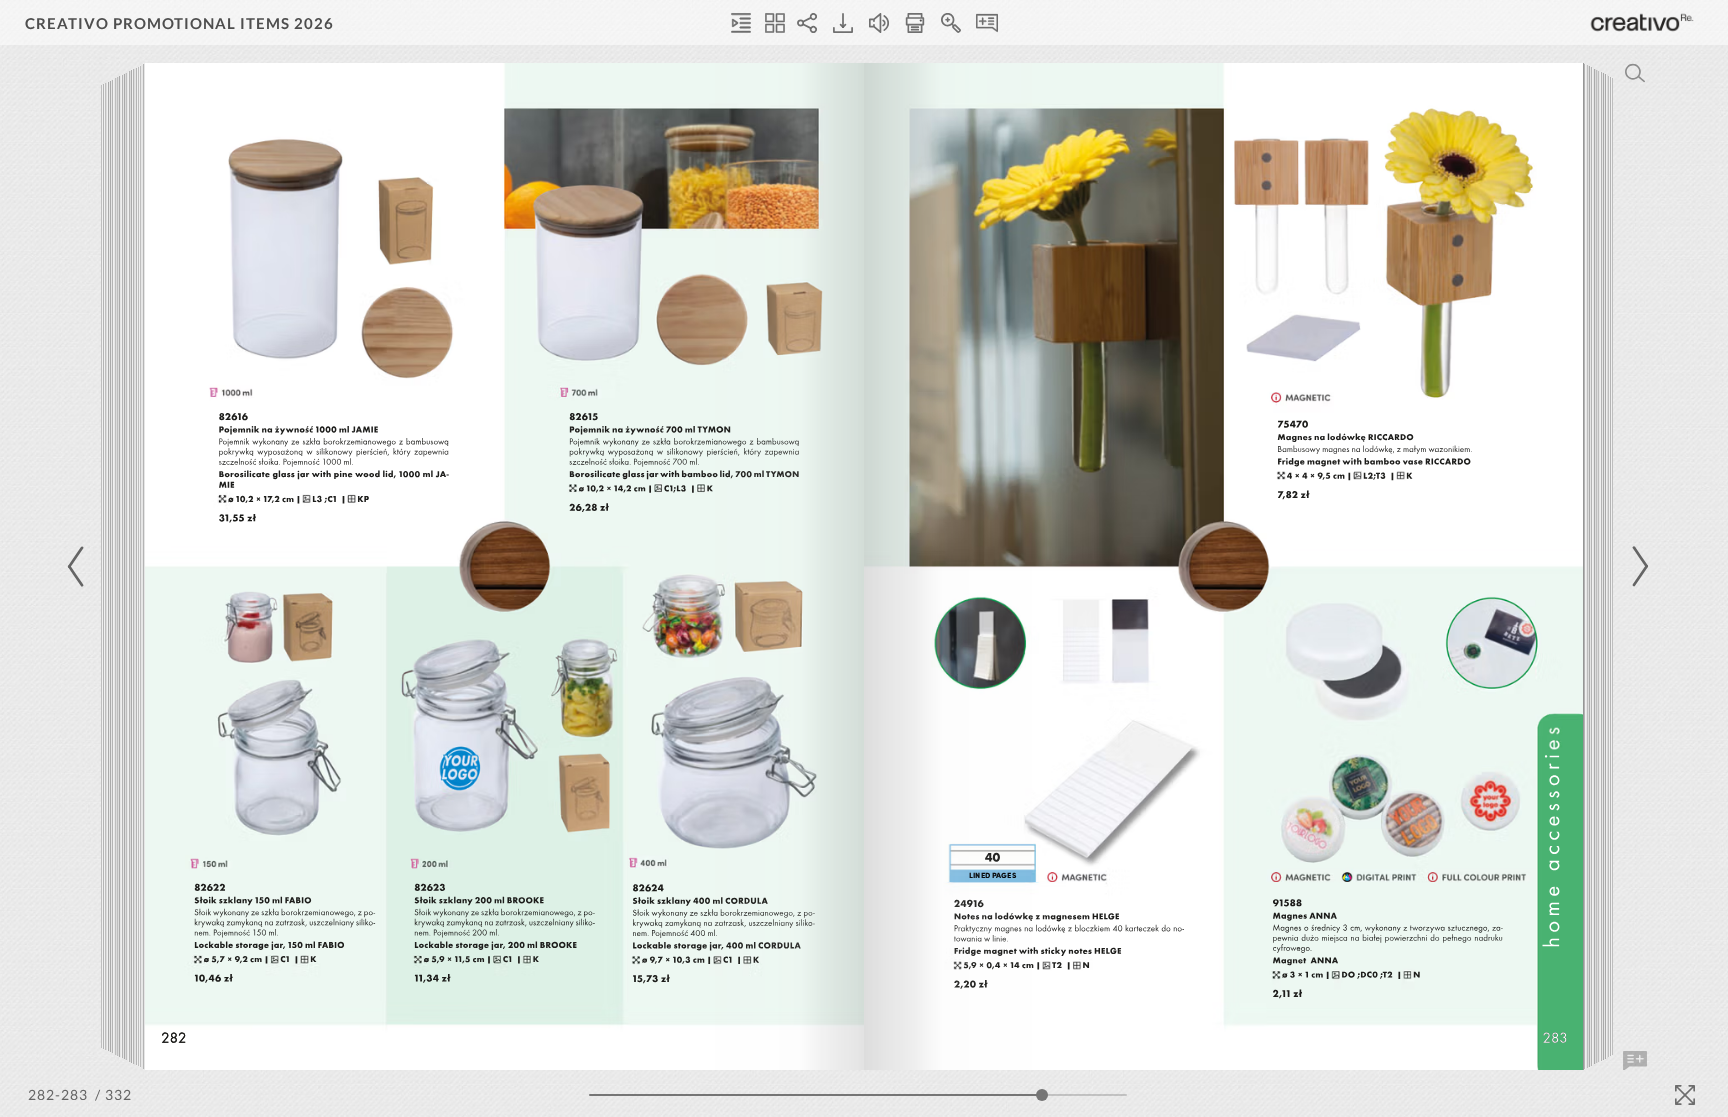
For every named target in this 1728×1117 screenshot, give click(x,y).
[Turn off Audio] (879, 23)
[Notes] (987, 23)
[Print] (915, 23)
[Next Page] (1637, 566)
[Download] (843, 23)
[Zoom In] (951, 23)
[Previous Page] (79, 566)
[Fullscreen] (1685, 1095)
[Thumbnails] (775, 23)
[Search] (1635, 73)
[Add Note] (1635, 1061)
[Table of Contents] (741, 23)
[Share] (807, 23)
